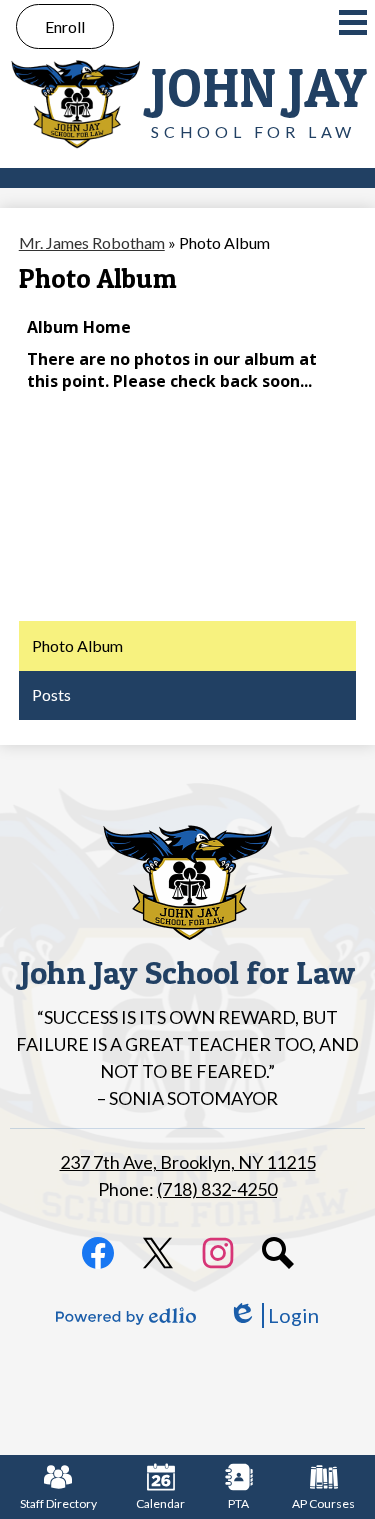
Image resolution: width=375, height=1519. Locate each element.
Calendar (160, 1503)
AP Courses (323, 1503)
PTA (238, 1503)
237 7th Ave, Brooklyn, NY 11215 (188, 1162)
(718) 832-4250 (217, 1189)
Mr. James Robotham (92, 242)
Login (273, 1315)
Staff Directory (58, 1503)
